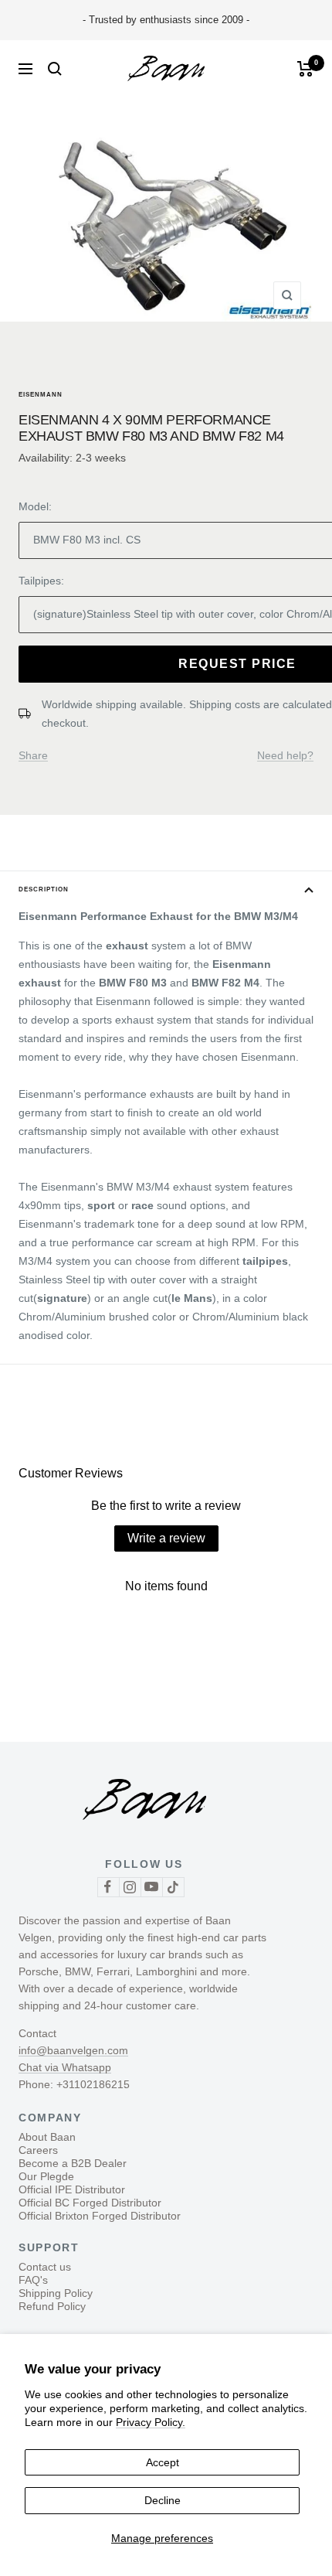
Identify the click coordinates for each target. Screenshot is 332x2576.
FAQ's (33, 2280)
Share (33, 755)
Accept (163, 2462)
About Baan (47, 2137)
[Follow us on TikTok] (173, 1887)
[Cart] (305, 69)
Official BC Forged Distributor (90, 2203)
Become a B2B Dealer (73, 2163)
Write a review (166, 1538)
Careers (38, 2150)
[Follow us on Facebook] (108, 1887)
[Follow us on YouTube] (151, 1887)
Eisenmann (41, 395)
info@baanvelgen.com (73, 2050)
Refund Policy (52, 2306)
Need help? (285, 755)
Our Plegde (46, 2176)
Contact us (45, 2267)
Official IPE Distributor (72, 2189)
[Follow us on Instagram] (130, 1887)
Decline (163, 2500)
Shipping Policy (56, 2293)
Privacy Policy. (151, 2422)
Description (44, 889)
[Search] (55, 69)
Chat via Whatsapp (65, 2067)
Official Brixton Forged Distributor (100, 2216)
